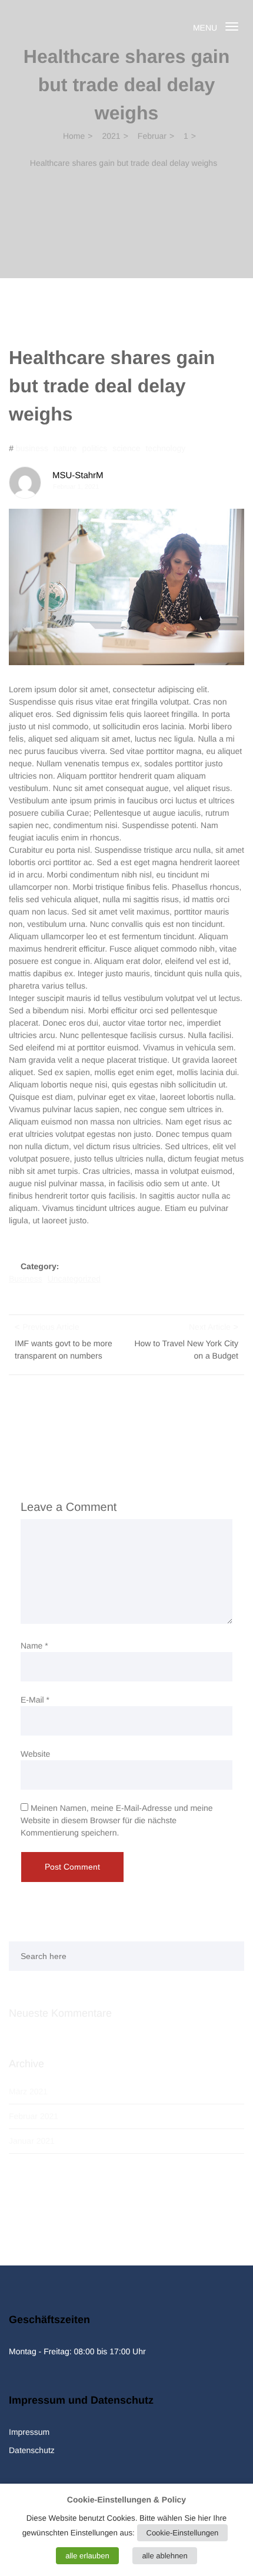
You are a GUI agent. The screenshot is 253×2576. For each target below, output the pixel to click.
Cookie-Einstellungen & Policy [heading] (126, 2500)
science (126, 448)
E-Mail (35, 1700)
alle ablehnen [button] (164, 2556)
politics (94, 448)
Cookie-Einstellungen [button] (183, 2533)
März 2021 (28, 2091)
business (32, 448)
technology (165, 448)
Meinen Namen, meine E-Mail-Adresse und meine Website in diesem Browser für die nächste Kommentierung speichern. (117, 1820)
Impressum (29, 2432)
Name (34, 1646)
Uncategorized (74, 1279)
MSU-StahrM (78, 476)
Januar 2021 (32, 2141)
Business (26, 1279)
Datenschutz (32, 2450)
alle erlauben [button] (87, 2556)
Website (35, 1754)
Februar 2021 (34, 2116)
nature (65, 448)
